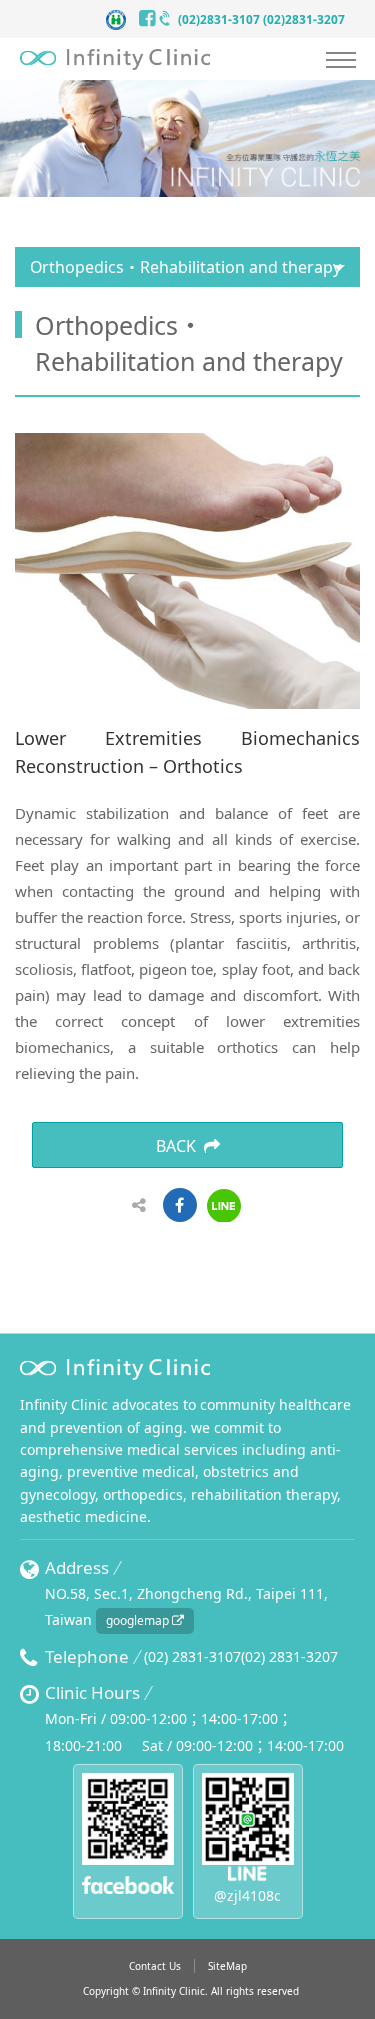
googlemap (139, 1620)
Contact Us (155, 1966)
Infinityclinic (115, 59)
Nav (340, 62)
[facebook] (149, 20)
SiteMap (227, 1966)
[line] (224, 1206)
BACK (176, 1146)
